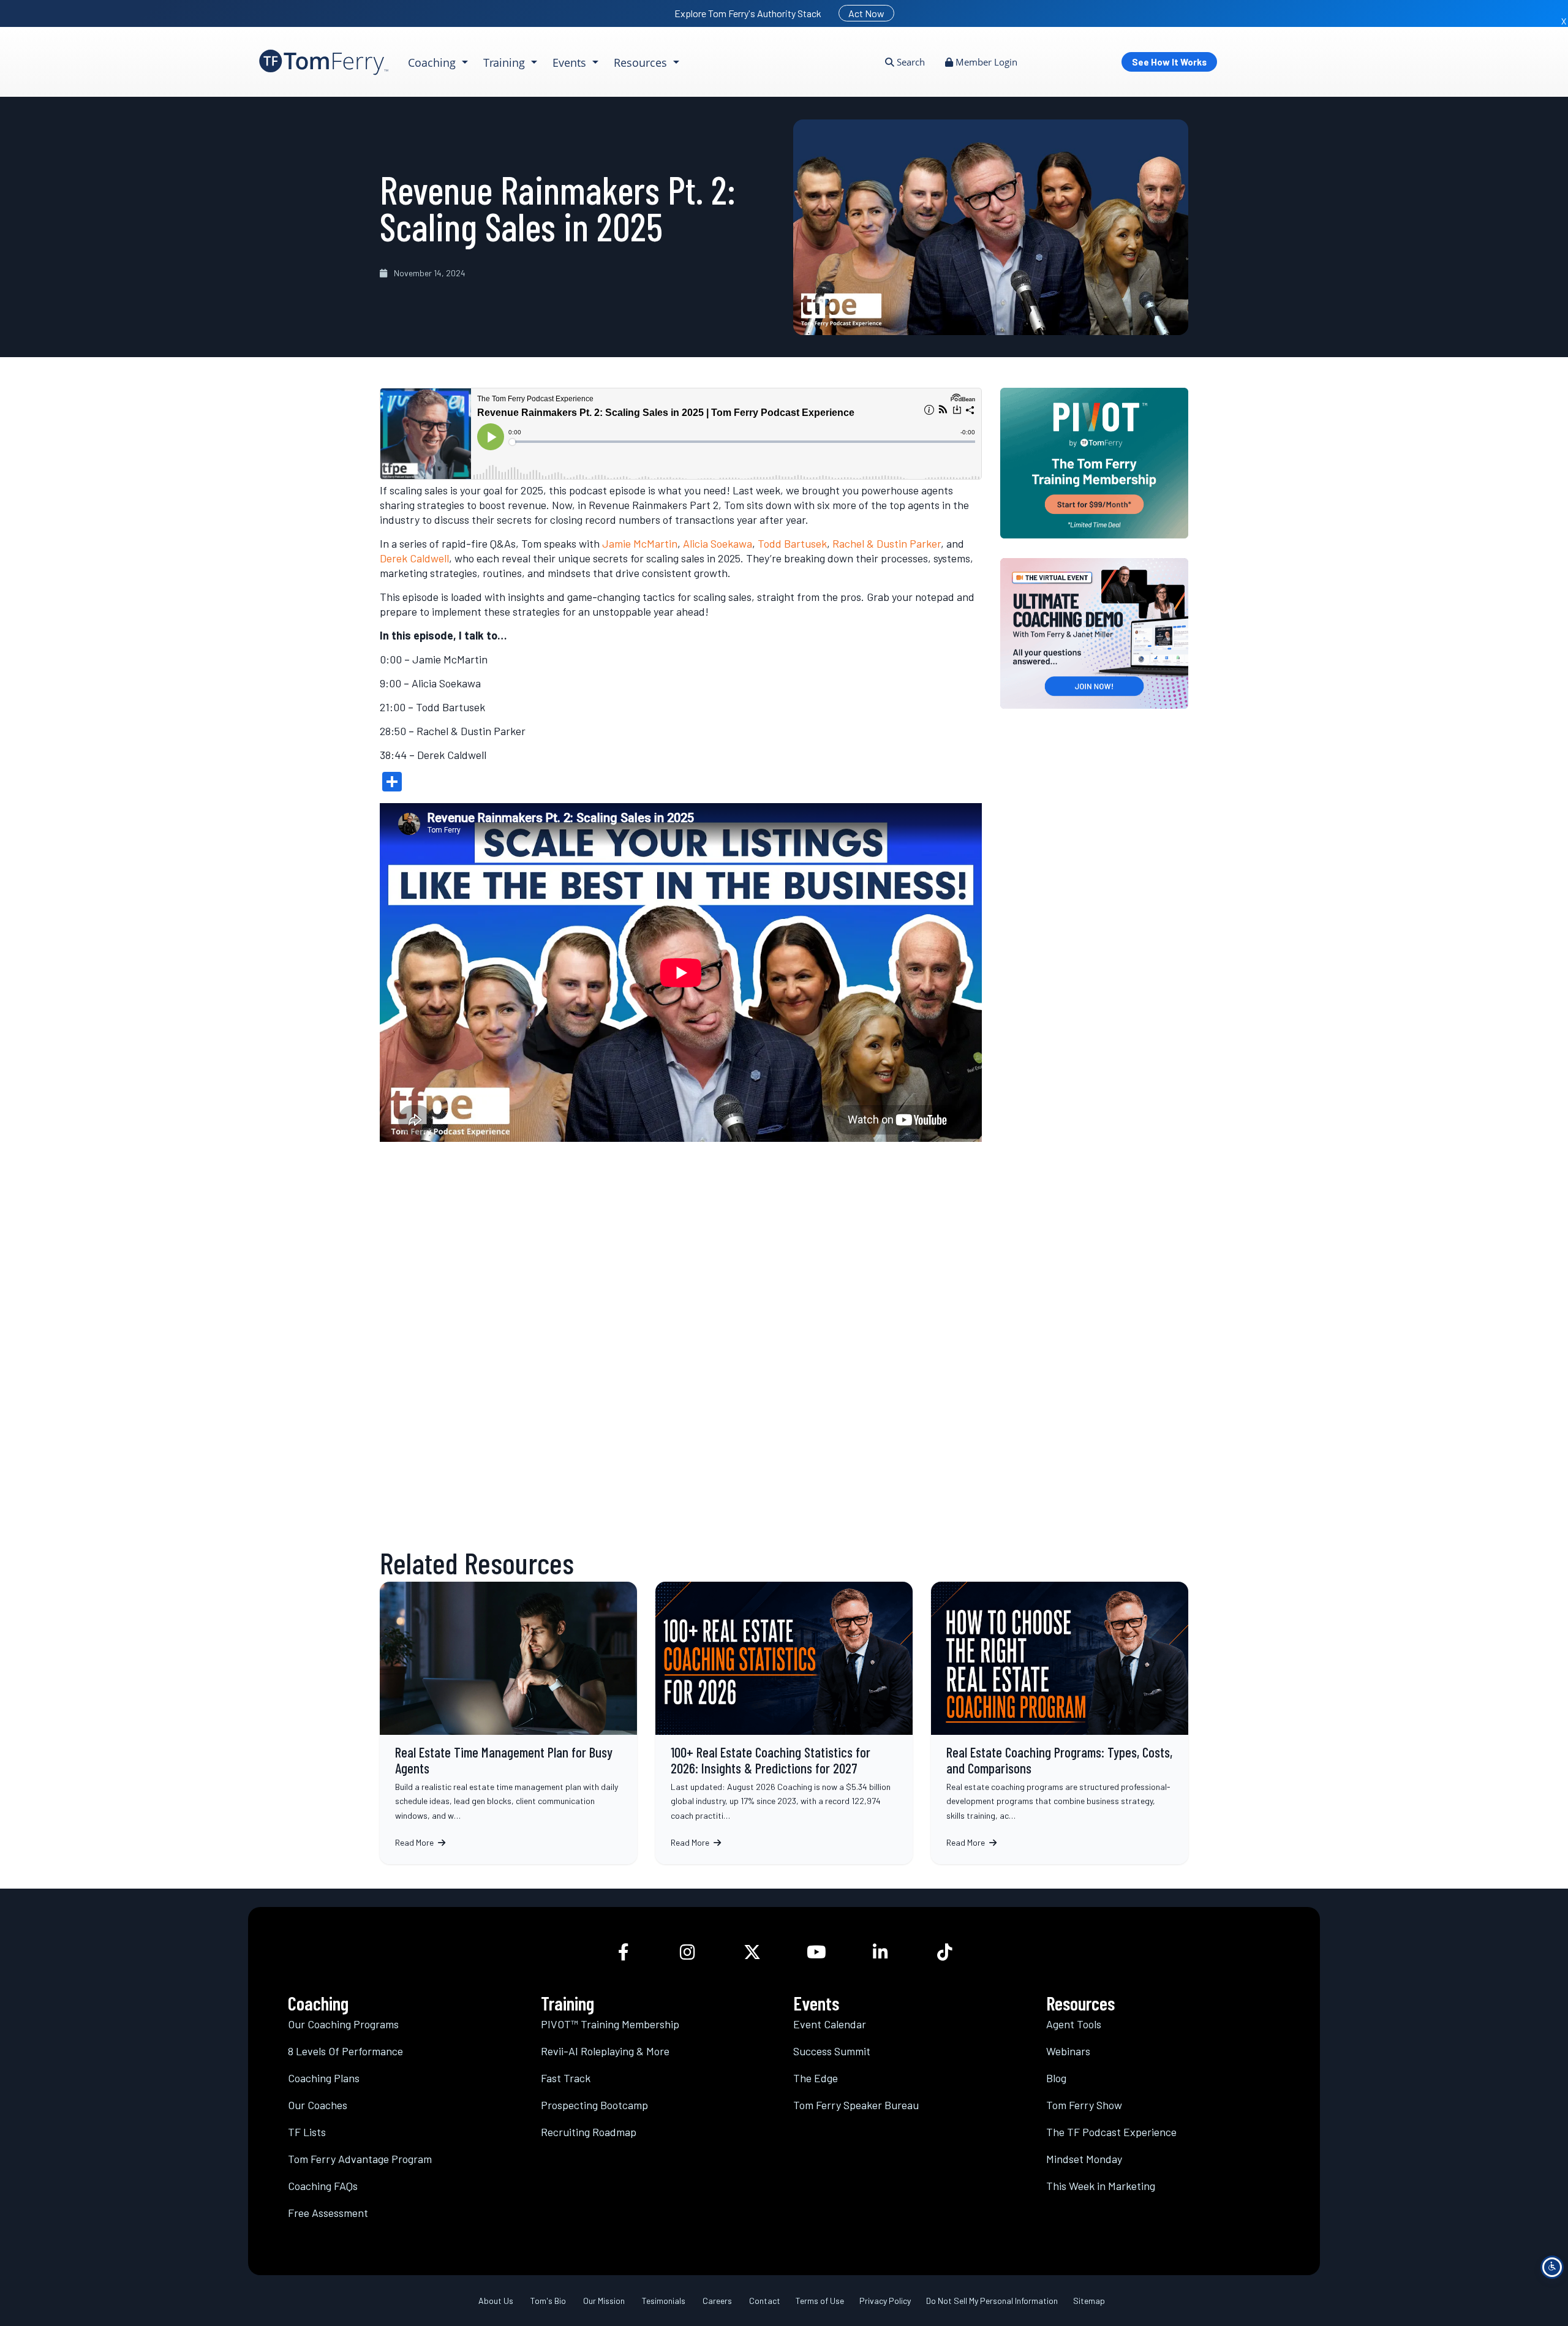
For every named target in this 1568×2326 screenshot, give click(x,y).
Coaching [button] (433, 62)
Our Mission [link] (604, 2301)
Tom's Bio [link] (548, 2301)
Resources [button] (642, 62)
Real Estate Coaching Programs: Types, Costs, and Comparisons (1060, 1723)
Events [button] (571, 62)
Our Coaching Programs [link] (343, 2024)
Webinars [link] (1068, 2051)
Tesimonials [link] (664, 2301)
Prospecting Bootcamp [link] (594, 2105)
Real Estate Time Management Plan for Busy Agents (508, 1723)
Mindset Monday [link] (1084, 2159)
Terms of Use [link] (820, 2301)
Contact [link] (765, 2301)
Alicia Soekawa (718, 543)
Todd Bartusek (792, 543)
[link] (324, 62)
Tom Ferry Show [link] (1084, 2105)
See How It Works (1169, 62)
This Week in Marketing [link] (1101, 2186)
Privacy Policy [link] (885, 2301)
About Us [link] (496, 2301)
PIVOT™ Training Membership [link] (610, 2024)
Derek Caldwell (414, 558)
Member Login (985, 62)
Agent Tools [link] (1074, 2024)
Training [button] (506, 62)
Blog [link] (1056, 2078)
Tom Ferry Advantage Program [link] (360, 2159)
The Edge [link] (816, 2078)
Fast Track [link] (566, 2078)
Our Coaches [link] (318, 2105)
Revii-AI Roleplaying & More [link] (605, 2051)
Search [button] (910, 62)
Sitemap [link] (1089, 2301)
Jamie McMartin (640, 543)
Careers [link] (717, 2301)
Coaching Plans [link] (324, 2078)
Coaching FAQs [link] (323, 2186)
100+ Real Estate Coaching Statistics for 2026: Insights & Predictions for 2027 (784, 1723)
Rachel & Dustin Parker (887, 543)
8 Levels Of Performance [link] (345, 2051)
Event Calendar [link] (830, 2024)
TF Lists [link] (307, 2132)
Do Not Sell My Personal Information (992, 2301)
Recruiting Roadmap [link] (589, 2132)
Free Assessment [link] (328, 2213)
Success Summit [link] (832, 2051)
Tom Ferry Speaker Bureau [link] (856, 2105)
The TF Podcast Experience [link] (1111, 2132)
